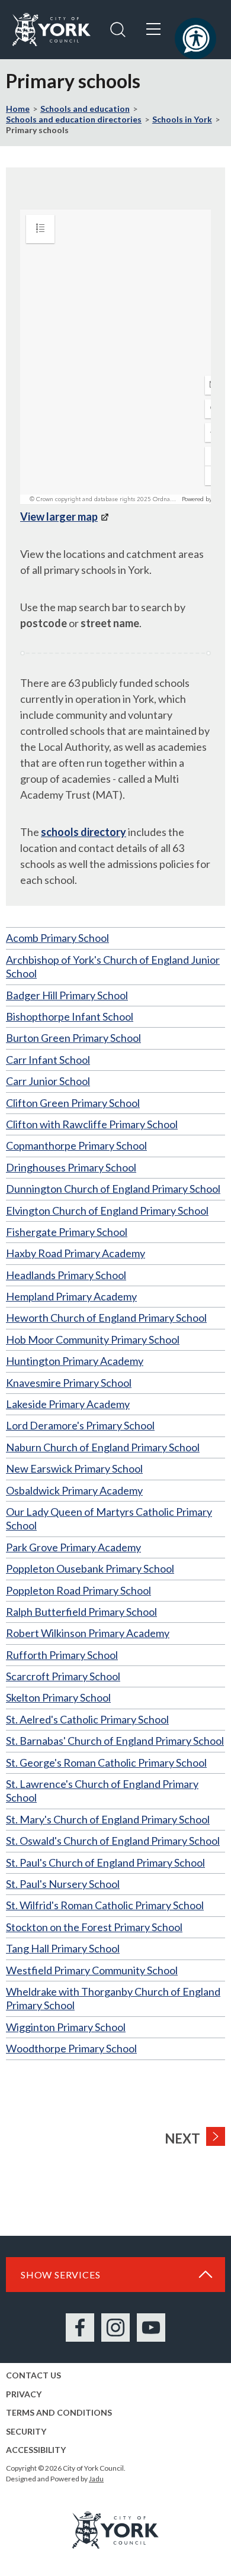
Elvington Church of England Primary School (107, 1210)
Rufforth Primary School (62, 1655)
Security (26, 2431)
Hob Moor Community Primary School (93, 1339)
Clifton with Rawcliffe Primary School (92, 1124)
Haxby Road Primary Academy (76, 1253)
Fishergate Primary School (67, 1232)
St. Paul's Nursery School (63, 1884)
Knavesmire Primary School (69, 1383)
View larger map (59, 517)
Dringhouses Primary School (71, 1167)
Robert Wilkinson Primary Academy (88, 1633)
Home (18, 109)
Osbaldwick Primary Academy (74, 1490)
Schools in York (182, 119)
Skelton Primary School (58, 1697)
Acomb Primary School (57, 938)
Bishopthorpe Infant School (70, 1016)
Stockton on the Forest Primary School (94, 1927)
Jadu (96, 2479)
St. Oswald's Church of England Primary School (113, 1841)
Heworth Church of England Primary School (106, 1318)
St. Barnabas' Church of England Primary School (115, 1741)
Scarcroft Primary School (63, 1676)
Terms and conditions (59, 2412)
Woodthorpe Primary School (71, 2048)
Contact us (33, 2375)
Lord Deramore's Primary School (80, 1425)
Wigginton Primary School (66, 2027)
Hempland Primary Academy (71, 1296)
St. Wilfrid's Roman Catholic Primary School (105, 1905)
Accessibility (36, 2450)
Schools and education (85, 109)
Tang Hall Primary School (63, 1948)
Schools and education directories (74, 119)
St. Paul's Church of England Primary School (105, 1862)
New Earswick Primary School (74, 1468)
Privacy (24, 2394)
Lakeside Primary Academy (68, 1404)
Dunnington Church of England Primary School (113, 1189)
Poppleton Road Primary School (78, 1590)
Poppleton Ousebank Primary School (90, 1568)
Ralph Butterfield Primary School (81, 1612)
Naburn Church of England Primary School (103, 1447)
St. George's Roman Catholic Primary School (106, 1762)
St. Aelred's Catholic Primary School (87, 1719)
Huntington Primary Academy (75, 1361)
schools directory (84, 832)
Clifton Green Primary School (73, 1103)
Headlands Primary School (66, 1275)
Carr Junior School (48, 1081)
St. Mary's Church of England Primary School (108, 1819)
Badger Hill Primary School (67, 995)
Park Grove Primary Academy (73, 1547)
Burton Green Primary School (73, 1038)
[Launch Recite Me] (195, 38)
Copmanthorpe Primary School (76, 1145)
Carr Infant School (48, 1060)
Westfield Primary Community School (92, 1970)
